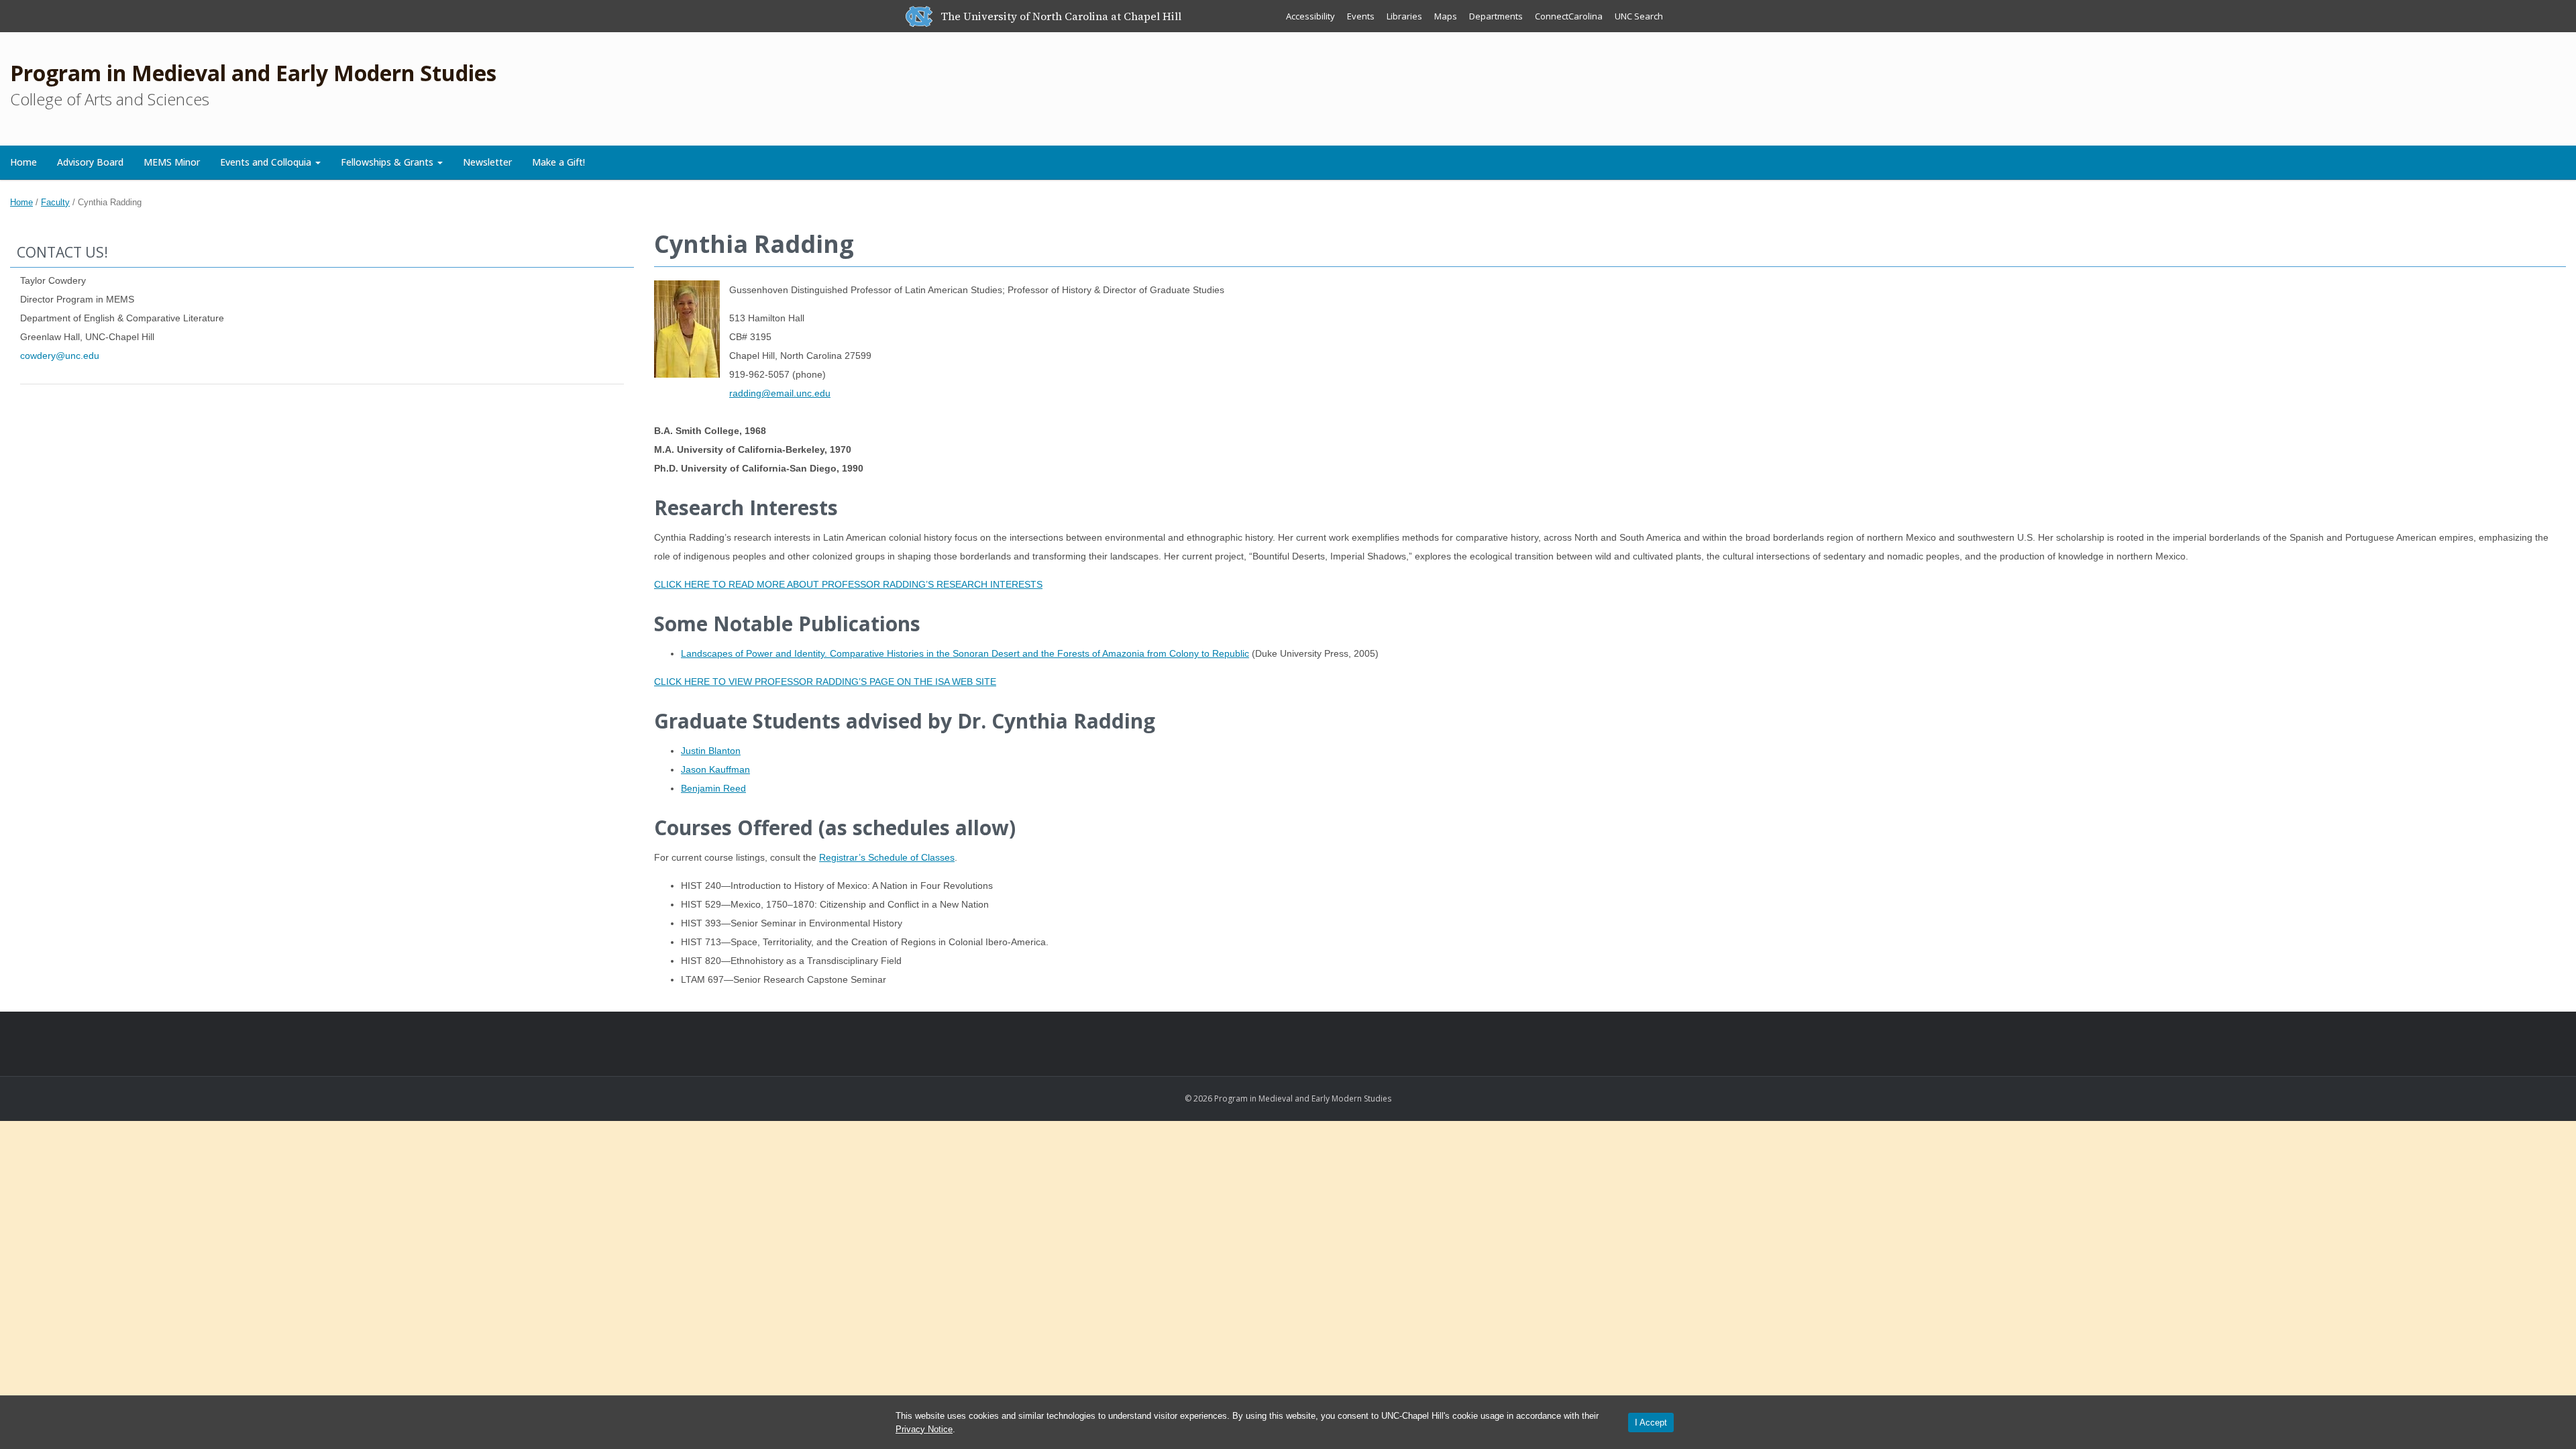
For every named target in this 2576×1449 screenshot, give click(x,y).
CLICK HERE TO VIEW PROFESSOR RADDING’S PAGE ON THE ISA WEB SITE (825, 682)
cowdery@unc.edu (60, 356)
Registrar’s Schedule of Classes (887, 857)
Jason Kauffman (715, 769)
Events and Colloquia (267, 162)
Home (23, 162)
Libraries (1404, 16)
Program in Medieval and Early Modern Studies (253, 73)
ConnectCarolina (1569, 16)
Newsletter (487, 162)
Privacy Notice (924, 1429)
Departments (1496, 16)
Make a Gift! (558, 162)
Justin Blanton (711, 751)
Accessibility (1310, 16)
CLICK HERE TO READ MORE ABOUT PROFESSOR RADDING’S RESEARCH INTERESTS (848, 584)
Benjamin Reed (713, 788)
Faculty (55, 202)
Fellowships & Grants (388, 162)
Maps (1446, 16)
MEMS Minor (172, 162)
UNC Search (1639, 16)
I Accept (1651, 1423)
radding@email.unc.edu (780, 393)
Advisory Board (90, 162)
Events (1361, 16)
